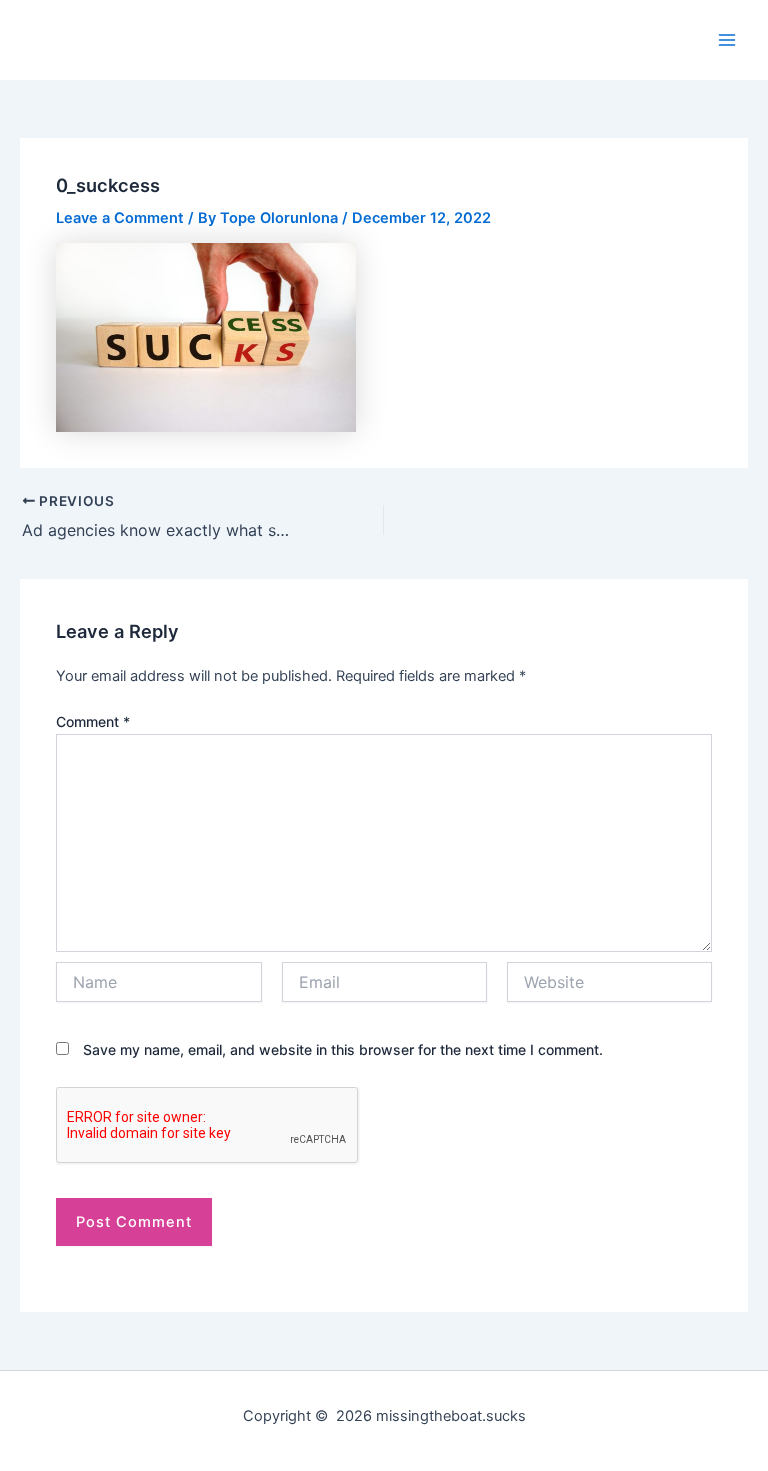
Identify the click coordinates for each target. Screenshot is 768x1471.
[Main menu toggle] (727, 40)
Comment (93, 721)
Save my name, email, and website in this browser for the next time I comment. (343, 1049)
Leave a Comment (120, 218)
